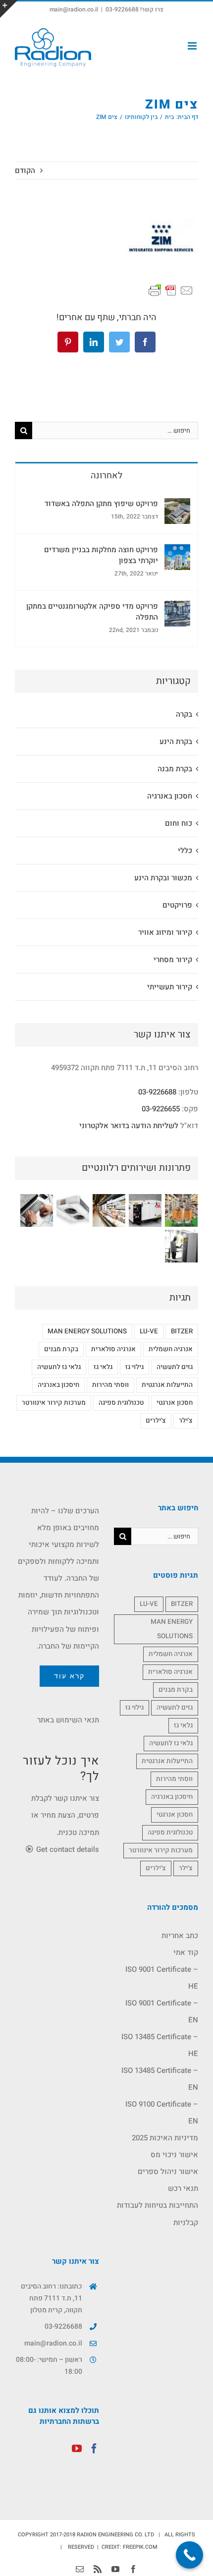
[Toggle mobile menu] (193, 46)
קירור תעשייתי (170, 987)
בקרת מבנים (61, 1349)
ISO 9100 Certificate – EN (162, 2113)
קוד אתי (186, 1952)
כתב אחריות (180, 1936)
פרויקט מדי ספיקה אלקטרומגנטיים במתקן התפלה (92, 612)
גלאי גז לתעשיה (59, 1367)
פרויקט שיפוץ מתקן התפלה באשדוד (101, 504)
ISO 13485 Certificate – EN (160, 2079)
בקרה (184, 714)
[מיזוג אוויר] (73, 1210)
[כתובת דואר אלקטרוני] (80, 2569)
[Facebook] (145, 342)
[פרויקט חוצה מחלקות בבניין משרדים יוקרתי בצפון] (177, 553)
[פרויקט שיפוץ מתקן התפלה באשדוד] (177, 507)
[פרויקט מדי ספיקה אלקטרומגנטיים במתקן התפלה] (177, 609)
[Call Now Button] (189, 2555)
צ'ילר (186, 1421)
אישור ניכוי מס (174, 2155)
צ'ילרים (156, 1421)
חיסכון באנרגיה (58, 1385)
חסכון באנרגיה (170, 796)
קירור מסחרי (173, 960)
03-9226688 (157, 1092)
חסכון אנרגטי (175, 1403)
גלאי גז (103, 1367)
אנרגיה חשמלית (171, 1349)
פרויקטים (177, 905)
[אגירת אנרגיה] (145, 1210)
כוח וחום (179, 823)
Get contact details (67, 1849)
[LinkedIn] (94, 342)
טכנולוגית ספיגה (121, 1403)
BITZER (182, 1331)
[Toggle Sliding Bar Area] (9, 9)
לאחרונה (106, 476)
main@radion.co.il (74, 9)
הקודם (25, 171)
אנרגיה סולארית (113, 1349)
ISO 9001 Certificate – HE (162, 1978)
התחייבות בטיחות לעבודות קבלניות (158, 2214)
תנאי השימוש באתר (68, 1720)
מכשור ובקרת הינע (163, 878)
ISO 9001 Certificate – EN (162, 2011)
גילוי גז (134, 1367)
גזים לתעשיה (175, 1367)
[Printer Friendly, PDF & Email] (171, 290)
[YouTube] (77, 2449)
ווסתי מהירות (110, 1385)
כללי (185, 851)
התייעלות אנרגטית (167, 1385)
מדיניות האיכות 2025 (165, 2138)
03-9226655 (161, 1109)
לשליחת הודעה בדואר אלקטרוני (129, 1126)
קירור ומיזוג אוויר (165, 932)
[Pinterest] (68, 342)
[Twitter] (119, 342)
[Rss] (98, 2569)
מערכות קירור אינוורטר (54, 1403)
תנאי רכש (183, 2188)
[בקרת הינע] (181, 1246)
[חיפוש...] (115, 430)
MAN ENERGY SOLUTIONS (87, 1331)
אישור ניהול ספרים (168, 2172)
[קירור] (109, 1210)
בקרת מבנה (175, 769)
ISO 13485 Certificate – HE (160, 2045)
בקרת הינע (176, 742)
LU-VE (149, 1331)
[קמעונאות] (181, 1210)
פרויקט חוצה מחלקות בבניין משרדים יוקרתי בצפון (101, 555)
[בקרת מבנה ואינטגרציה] (36, 1210)
